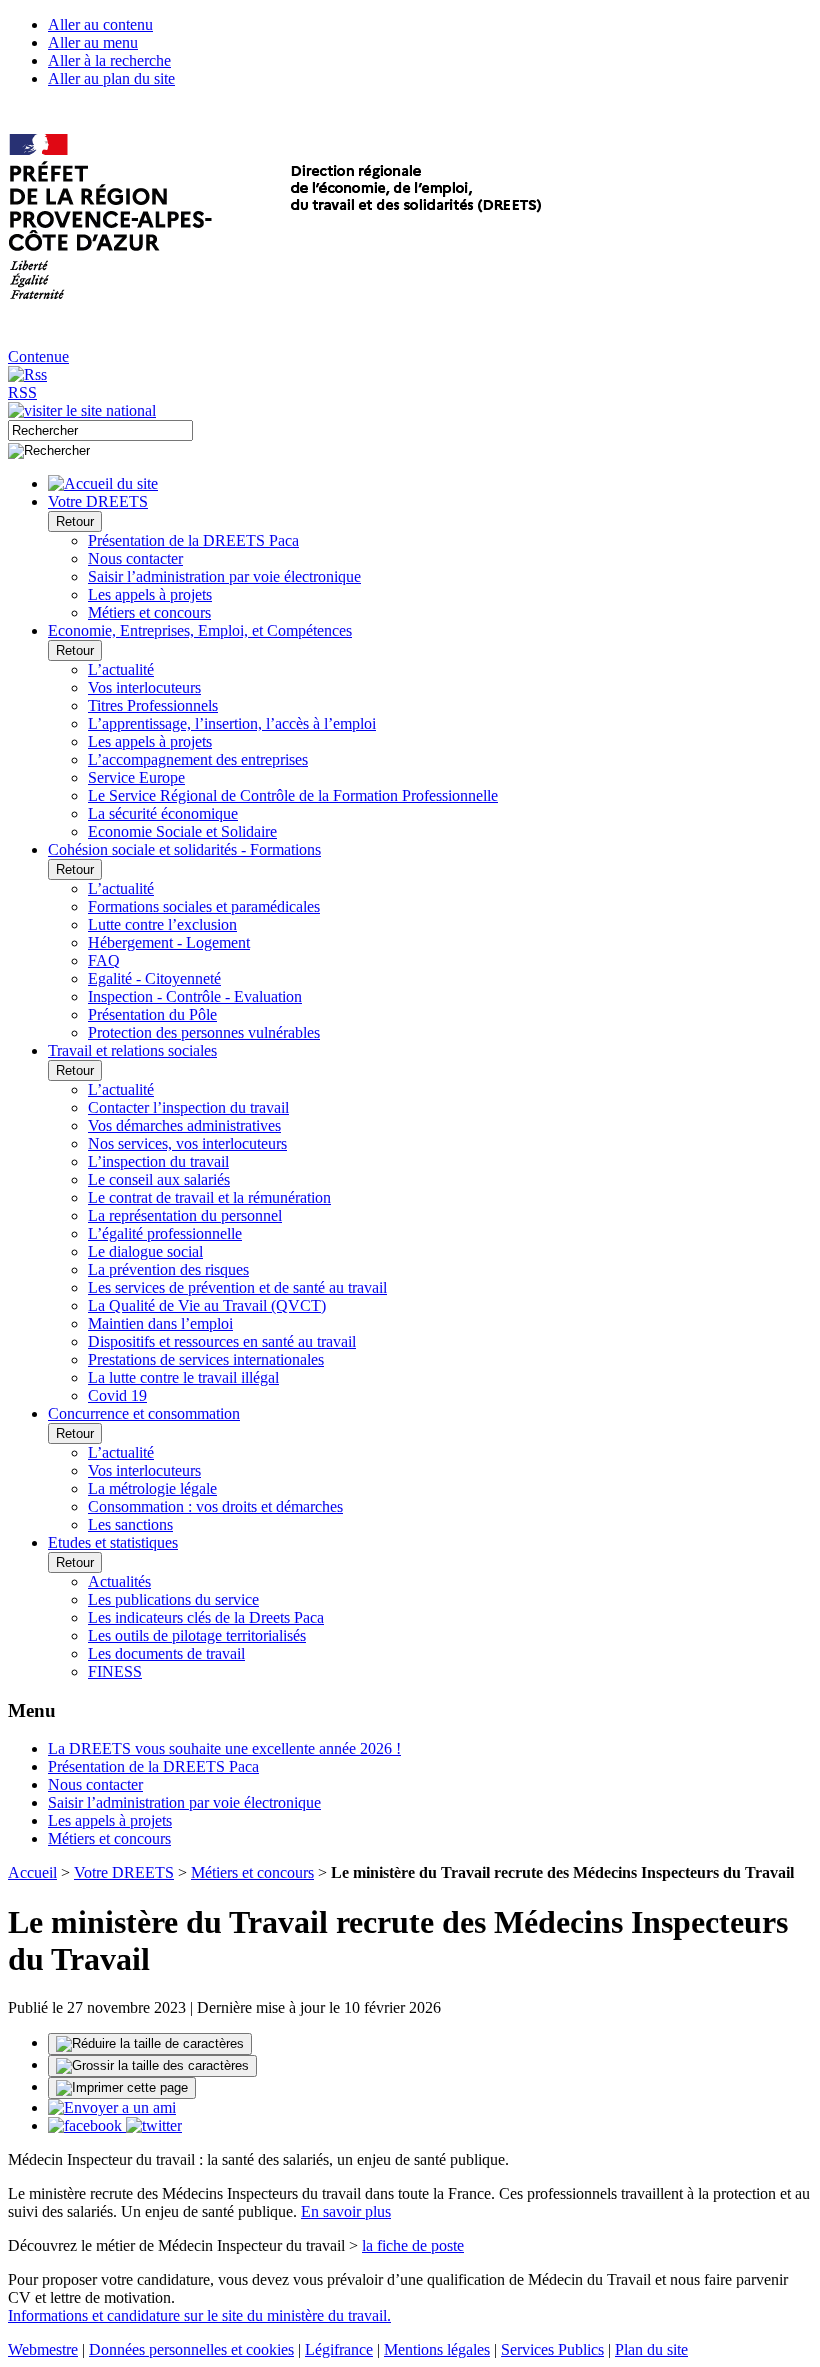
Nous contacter (135, 558)
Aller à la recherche (109, 60)
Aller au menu (93, 42)
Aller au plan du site (111, 78)
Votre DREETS (124, 1872)
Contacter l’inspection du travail (188, 1107)
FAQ (104, 960)
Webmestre (43, 2349)
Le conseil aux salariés (159, 1179)
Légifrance (339, 2349)
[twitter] (154, 2125)
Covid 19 (117, 1395)
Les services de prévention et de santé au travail (237, 1287)
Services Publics (552, 2349)
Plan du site (651, 2349)
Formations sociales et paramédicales (204, 906)
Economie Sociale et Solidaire (182, 831)
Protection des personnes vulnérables (204, 1032)
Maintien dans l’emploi (160, 1323)
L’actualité (121, 669)
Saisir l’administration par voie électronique (224, 576)
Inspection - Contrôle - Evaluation (195, 996)
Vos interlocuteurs (144, 687)
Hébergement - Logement (169, 942)
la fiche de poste (413, 2245)
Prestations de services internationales (206, 1359)
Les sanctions (130, 1524)
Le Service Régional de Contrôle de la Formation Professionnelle (293, 795)
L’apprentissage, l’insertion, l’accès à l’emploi (232, 723)
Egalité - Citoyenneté (154, 978)
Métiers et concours (149, 612)
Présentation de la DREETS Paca (193, 540)
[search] (100, 430)
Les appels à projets (150, 594)
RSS (22, 392)
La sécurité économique (163, 813)
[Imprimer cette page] (122, 2088)
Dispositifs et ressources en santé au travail (222, 1341)
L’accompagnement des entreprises (198, 759)
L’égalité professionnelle (165, 1233)
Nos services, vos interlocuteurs (187, 1143)
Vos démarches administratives (184, 1125)
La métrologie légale (152, 1488)
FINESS (115, 1671)
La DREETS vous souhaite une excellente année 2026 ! (224, 1748)
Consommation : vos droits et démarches (215, 1506)
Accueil (32, 1872)
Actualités (119, 1581)
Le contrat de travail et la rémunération (209, 1197)
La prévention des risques (168, 1269)
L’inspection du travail (158, 1161)
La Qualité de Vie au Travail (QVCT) (207, 1305)
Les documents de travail (166, 1653)
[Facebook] (87, 2125)
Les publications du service (173, 1599)
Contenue (38, 356)
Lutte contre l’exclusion (162, 924)
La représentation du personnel (185, 1215)
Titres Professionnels (153, 705)
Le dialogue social (145, 1251)
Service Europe (136, 777)
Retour (75, 521)
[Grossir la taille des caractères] (152, 2066)
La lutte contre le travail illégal (183, 1377)
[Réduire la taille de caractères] (150, 2044)
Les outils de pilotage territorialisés (197, 1635)
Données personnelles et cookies (191, 2349)
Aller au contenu (100, 24)
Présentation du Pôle (152, 1014)
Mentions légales (437, 2349)
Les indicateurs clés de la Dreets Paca (206, 1617)
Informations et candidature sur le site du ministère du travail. (199, 2315)
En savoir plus (346, 2211)
